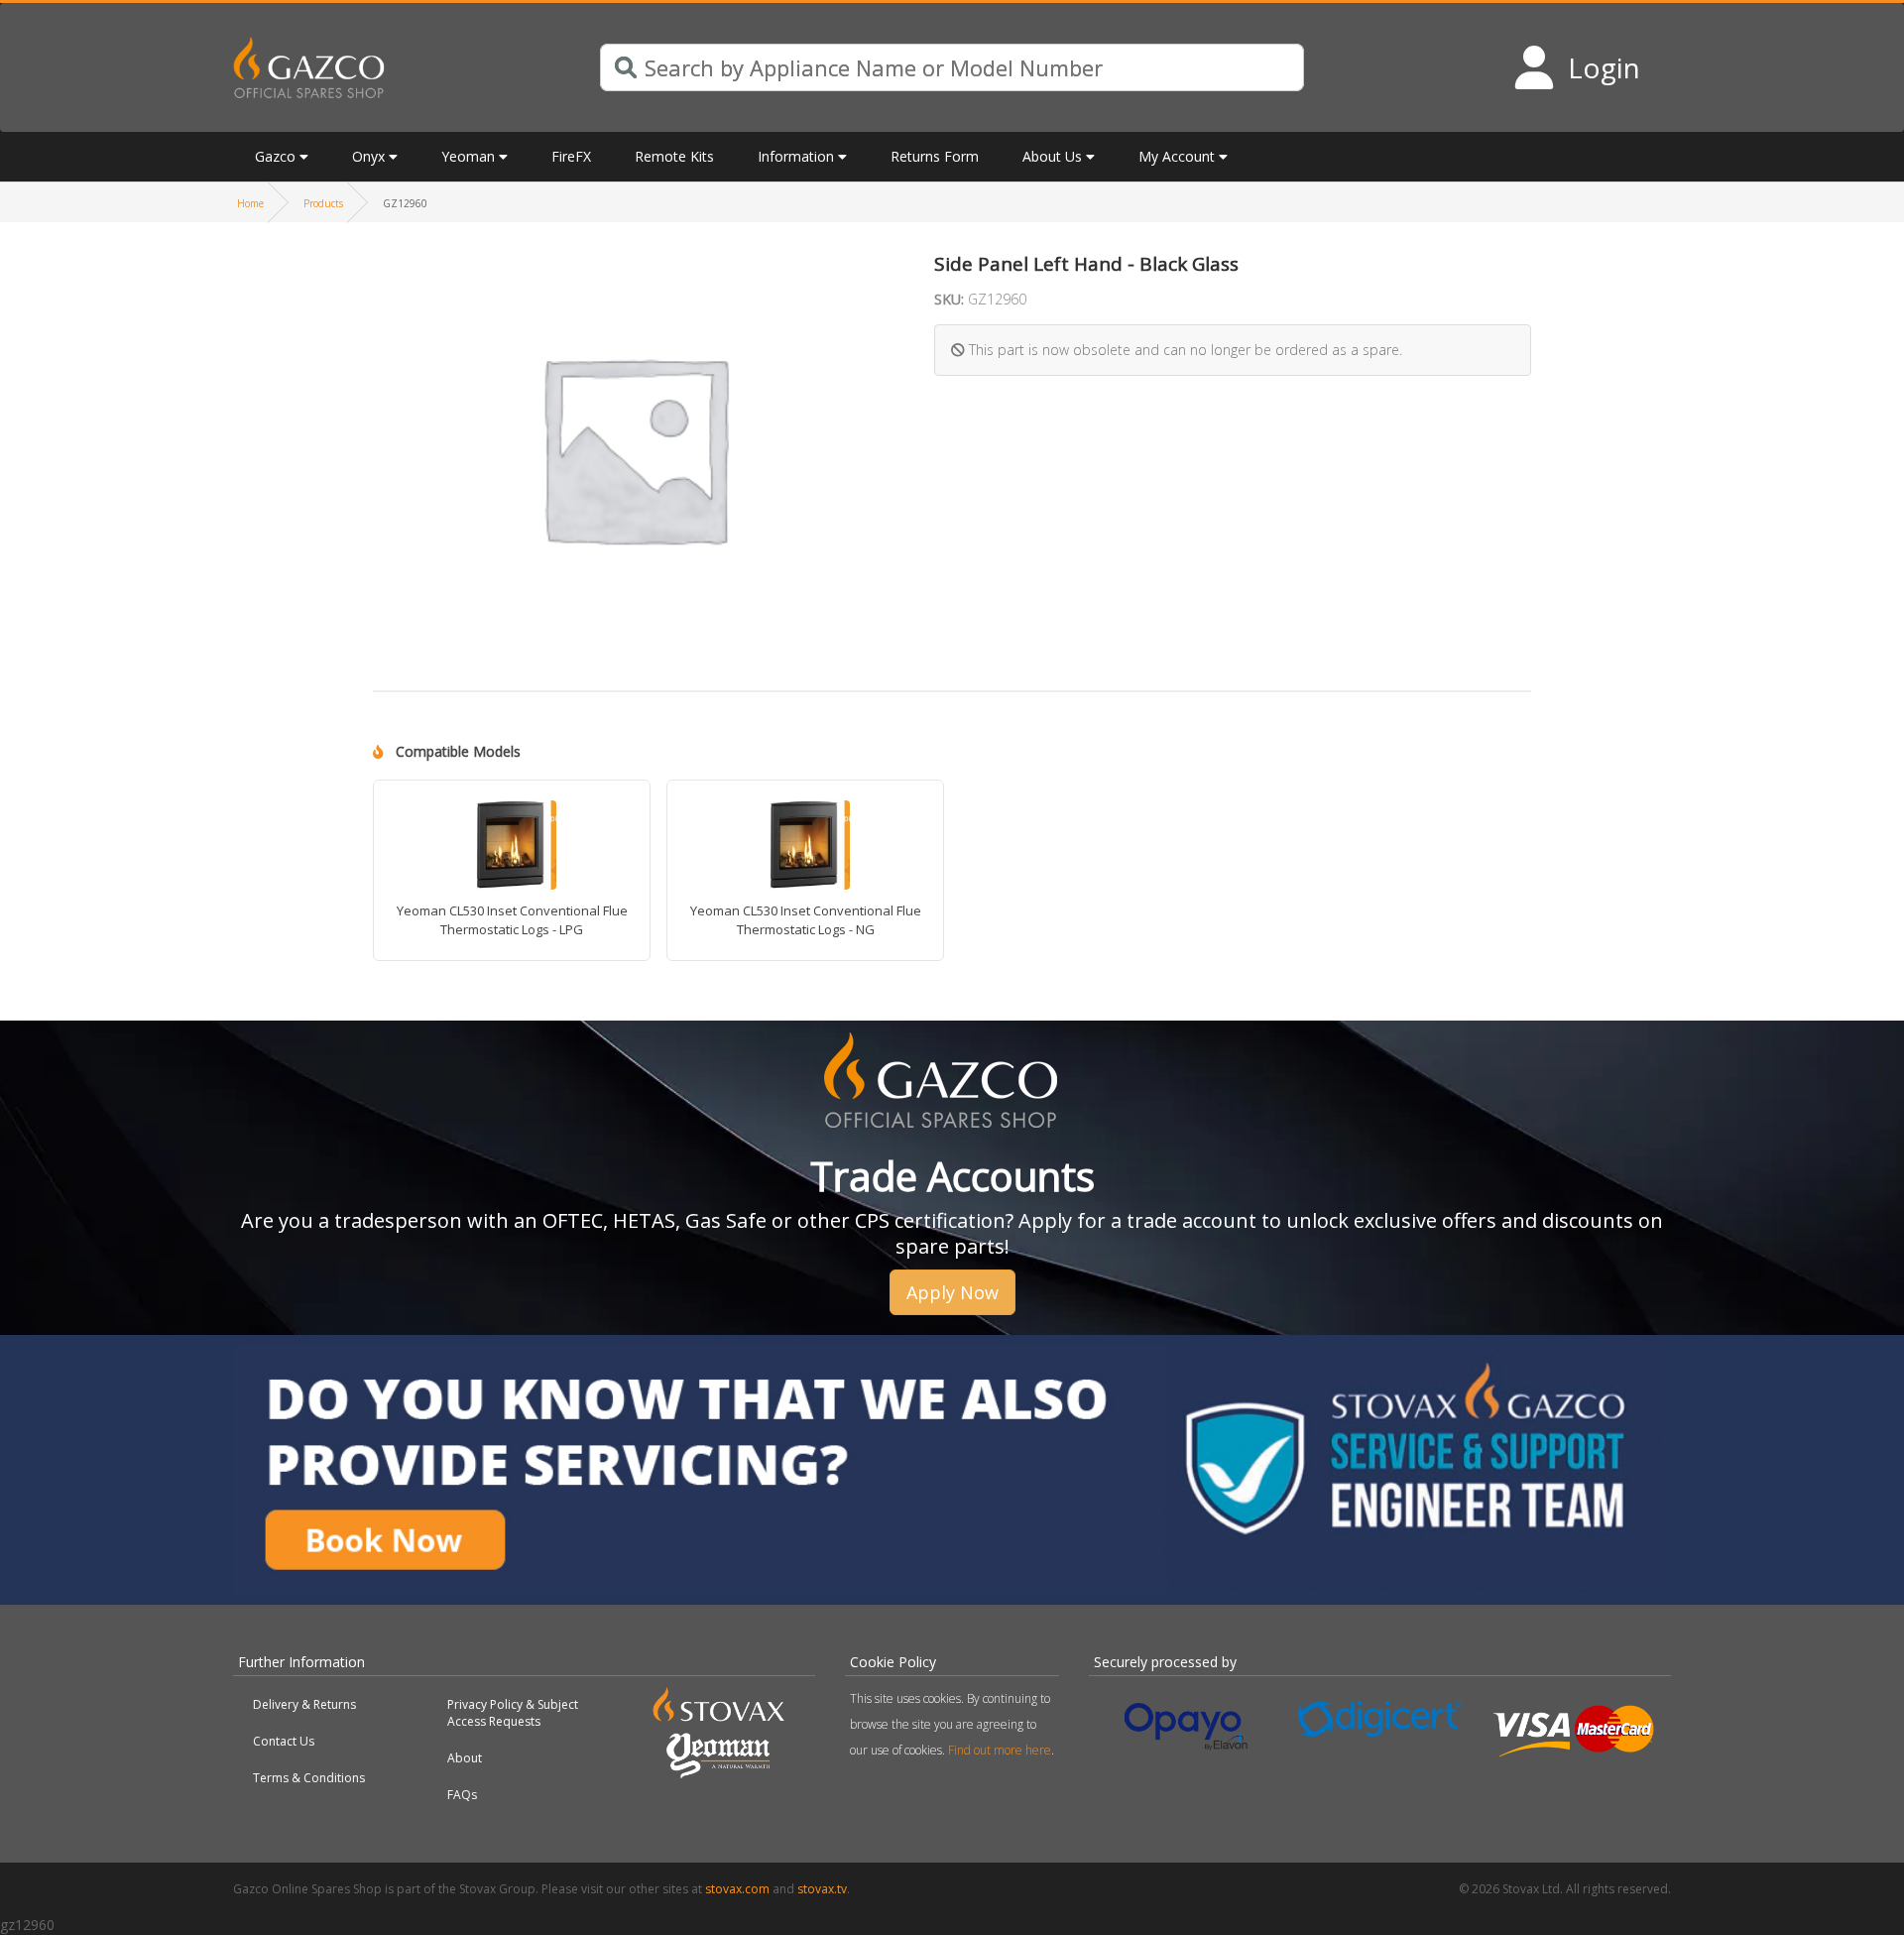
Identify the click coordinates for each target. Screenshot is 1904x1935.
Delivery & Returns (304, 1704)
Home (250, 203)
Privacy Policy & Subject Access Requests (513, 1713)
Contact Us (284, 1741)
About (465, 1758)
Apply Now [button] (952, 1292)
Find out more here (1000, 1750)
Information (796, 156)
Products (323, 203)
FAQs (462, 1795)
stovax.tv (822, 1889)
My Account (1177, 156)
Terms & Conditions (309, 1778)
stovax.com (737, 1889)
